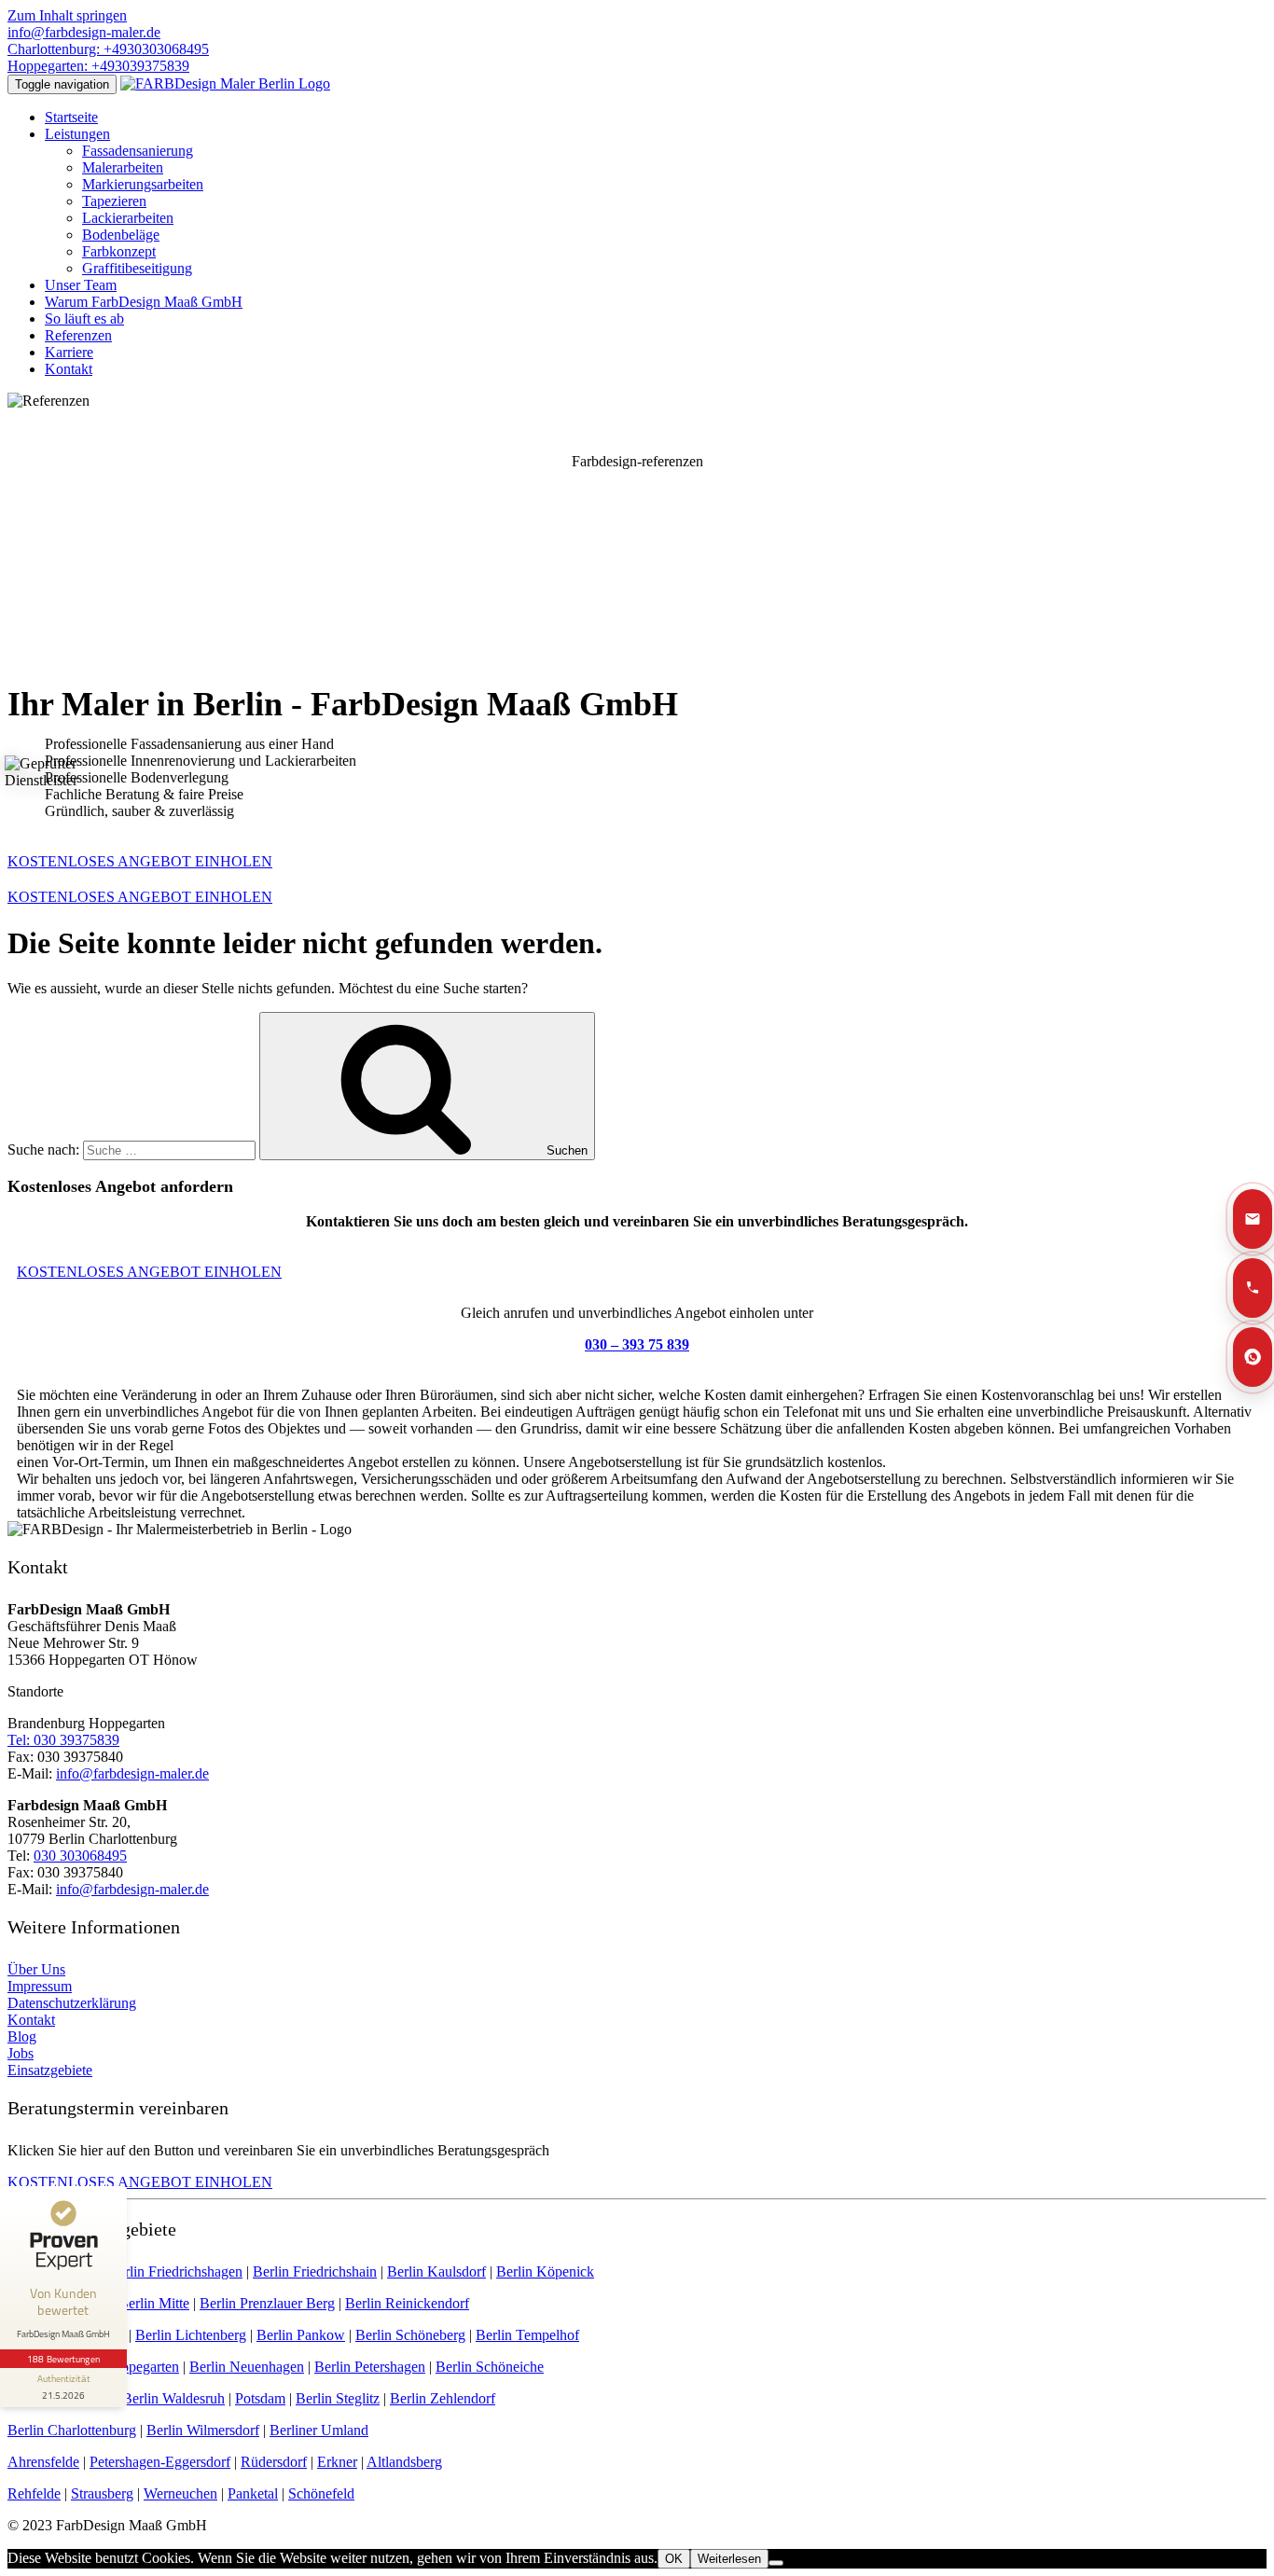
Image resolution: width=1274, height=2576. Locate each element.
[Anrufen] (1253, 1288)
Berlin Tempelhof (527, 2335)
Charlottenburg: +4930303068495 (108, 49)
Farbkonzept (119, 251)
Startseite (71, 117)
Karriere (69, 352)
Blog (22, 2036)
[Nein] (776, 2563)
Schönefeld (321, 2493)
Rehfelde (34, 2493)
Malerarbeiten (123, 167)
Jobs (21, 2053)
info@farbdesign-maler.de (84, 32)
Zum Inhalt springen (67, 15)
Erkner (337, 2462)
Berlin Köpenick (545, 2271)
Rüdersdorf (274, 2462)
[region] (637, 540)
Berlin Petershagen (370, 2367)
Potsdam (260, 2398)
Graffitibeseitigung (137, 268)
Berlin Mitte (154, 2303)
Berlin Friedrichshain (315, 2271)
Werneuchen (180, 2493)
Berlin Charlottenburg (72, 2430)
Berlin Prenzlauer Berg (267, 2303)
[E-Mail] (1253, 1219)
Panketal (253, 2493)
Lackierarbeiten (128, 218)
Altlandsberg (404, 2462)
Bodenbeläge (121, 235)
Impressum (40, 1986)
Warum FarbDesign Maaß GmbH (144, 302)
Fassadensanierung (138, 151)
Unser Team (81, 285)
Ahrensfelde (43, 2462)
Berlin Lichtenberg (191, 2335)
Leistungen (77, 134)
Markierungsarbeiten (143, 184)
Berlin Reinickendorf (407, 2303)
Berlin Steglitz (338, 2398)
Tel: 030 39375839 (63, 1740)
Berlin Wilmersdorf (203, 2430)
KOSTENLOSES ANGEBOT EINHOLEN (140, 897)
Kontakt (69, 369)
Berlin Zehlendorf (443, 2398)
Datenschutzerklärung (72, 2003)
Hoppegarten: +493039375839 (98, 66)
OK (674, 2559)
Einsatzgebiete (50, 2070)
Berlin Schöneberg (410, 2335)
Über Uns (36, 1969)
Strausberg (102, 2493)
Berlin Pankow (301, 2335)
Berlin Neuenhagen (247, 2367)
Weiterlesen (729, 2559)
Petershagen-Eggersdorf (160, 2462)
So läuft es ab (84, 319)
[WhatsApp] (1253, 1357)
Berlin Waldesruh (173, 2398)
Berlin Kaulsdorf (436, 2271)
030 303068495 (80, 1856)
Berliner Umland (319, 2430)
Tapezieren (114, 201)
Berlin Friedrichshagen (175, 2271)
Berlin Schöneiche (490, 2367)
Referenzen (78, 335)
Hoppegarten (141, 2367)
